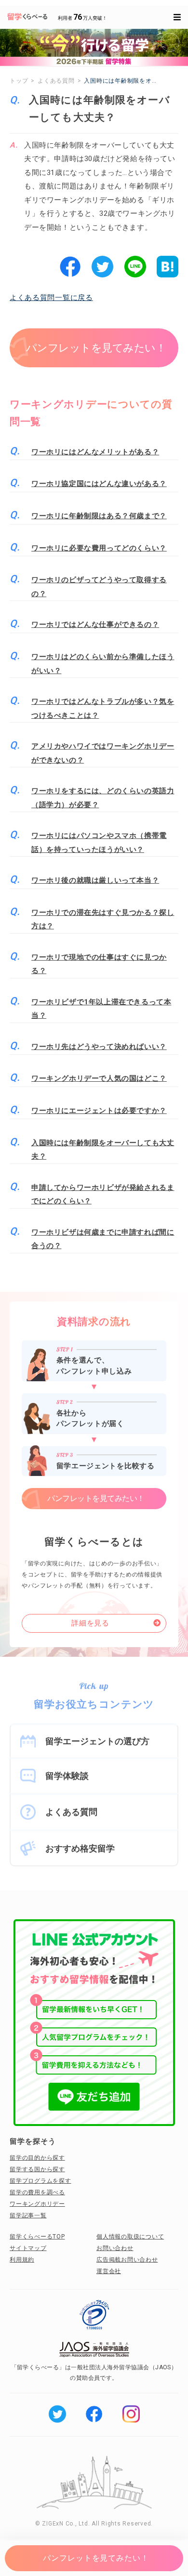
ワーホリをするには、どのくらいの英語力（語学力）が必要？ (103, 798)
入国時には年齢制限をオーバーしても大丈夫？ (103, 1150)
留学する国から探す (37, 2169)
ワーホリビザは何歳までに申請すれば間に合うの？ (103, 1239)
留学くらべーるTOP (37, 2237)
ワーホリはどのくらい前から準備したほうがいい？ (103, 664)
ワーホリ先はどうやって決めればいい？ (99, 1047)
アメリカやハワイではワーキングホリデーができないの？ (103, 753)
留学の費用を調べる (37, 2192)
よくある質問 (71, 1812)
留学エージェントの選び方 (97, 1741)
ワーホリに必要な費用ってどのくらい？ (99, 548)
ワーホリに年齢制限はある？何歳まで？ (99, 516)
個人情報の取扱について (130, 2237)
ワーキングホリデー (37, 2204)
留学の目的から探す (37, 2158)
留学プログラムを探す (40, 2181)
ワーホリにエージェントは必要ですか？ (99, 1111)
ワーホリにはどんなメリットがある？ (95, 452)
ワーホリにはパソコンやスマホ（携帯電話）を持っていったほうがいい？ (99, 843)
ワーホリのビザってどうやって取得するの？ (99, 587)
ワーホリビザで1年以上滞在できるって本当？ (101, 1009)
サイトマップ (28, 2248)
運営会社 (109, 2271)
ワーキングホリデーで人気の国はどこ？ (99, 1078)
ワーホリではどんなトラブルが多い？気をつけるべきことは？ (103, 708)
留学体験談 (67, 1776)
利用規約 (22, 2260)
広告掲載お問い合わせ (127, 2260)
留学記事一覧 (28, 2215)
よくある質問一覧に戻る (51, 298)
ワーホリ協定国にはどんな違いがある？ (99, 484)
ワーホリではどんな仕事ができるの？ (95, 625)
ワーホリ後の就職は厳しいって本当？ (95, 880)
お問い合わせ (115, 2248)
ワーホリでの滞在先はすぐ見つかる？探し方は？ (103, 919)
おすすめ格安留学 (80, 1848)
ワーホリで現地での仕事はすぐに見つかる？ (99, 964)
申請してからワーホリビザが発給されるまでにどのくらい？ (103, 1194)
